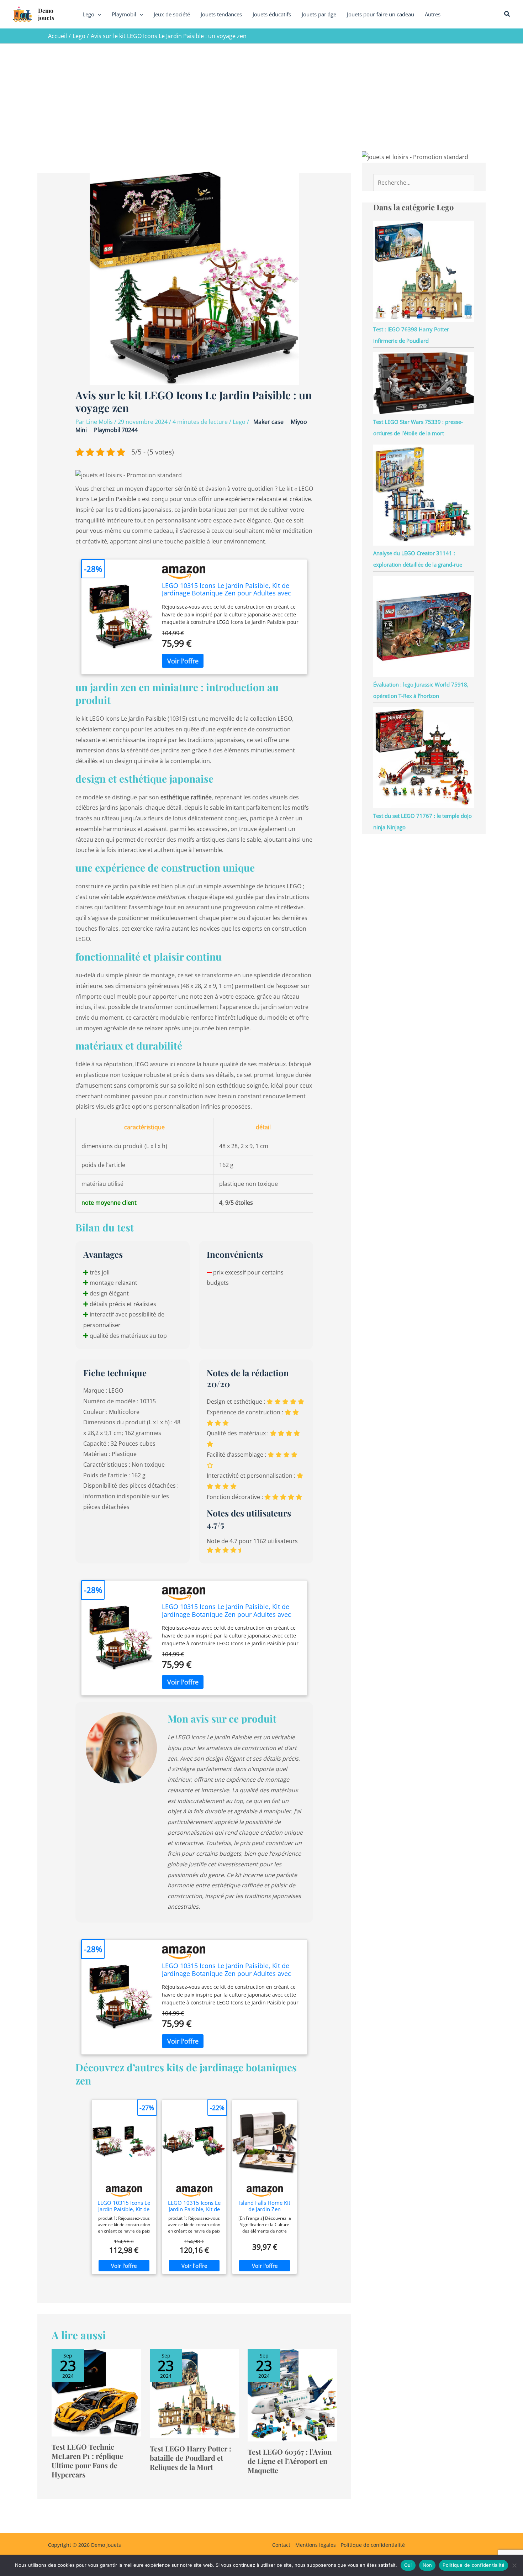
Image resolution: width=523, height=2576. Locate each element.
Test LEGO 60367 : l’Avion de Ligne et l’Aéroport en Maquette (290, 2461)
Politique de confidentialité (373, 2545)
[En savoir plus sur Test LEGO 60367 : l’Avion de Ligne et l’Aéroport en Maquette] (292, 2395)
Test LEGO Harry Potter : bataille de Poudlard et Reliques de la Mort (191, 2458)
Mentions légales (316, 2545)
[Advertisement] (261, 97)
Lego (239, 422)
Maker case (268, 422)
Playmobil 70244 (116, 430)
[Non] (514, 2565)
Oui (408, 2565)
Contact (281, 2545)
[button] (98, 14)
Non (427, 2565)
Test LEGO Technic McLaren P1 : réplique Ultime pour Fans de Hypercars (87, 2461)
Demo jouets (46, 14)
